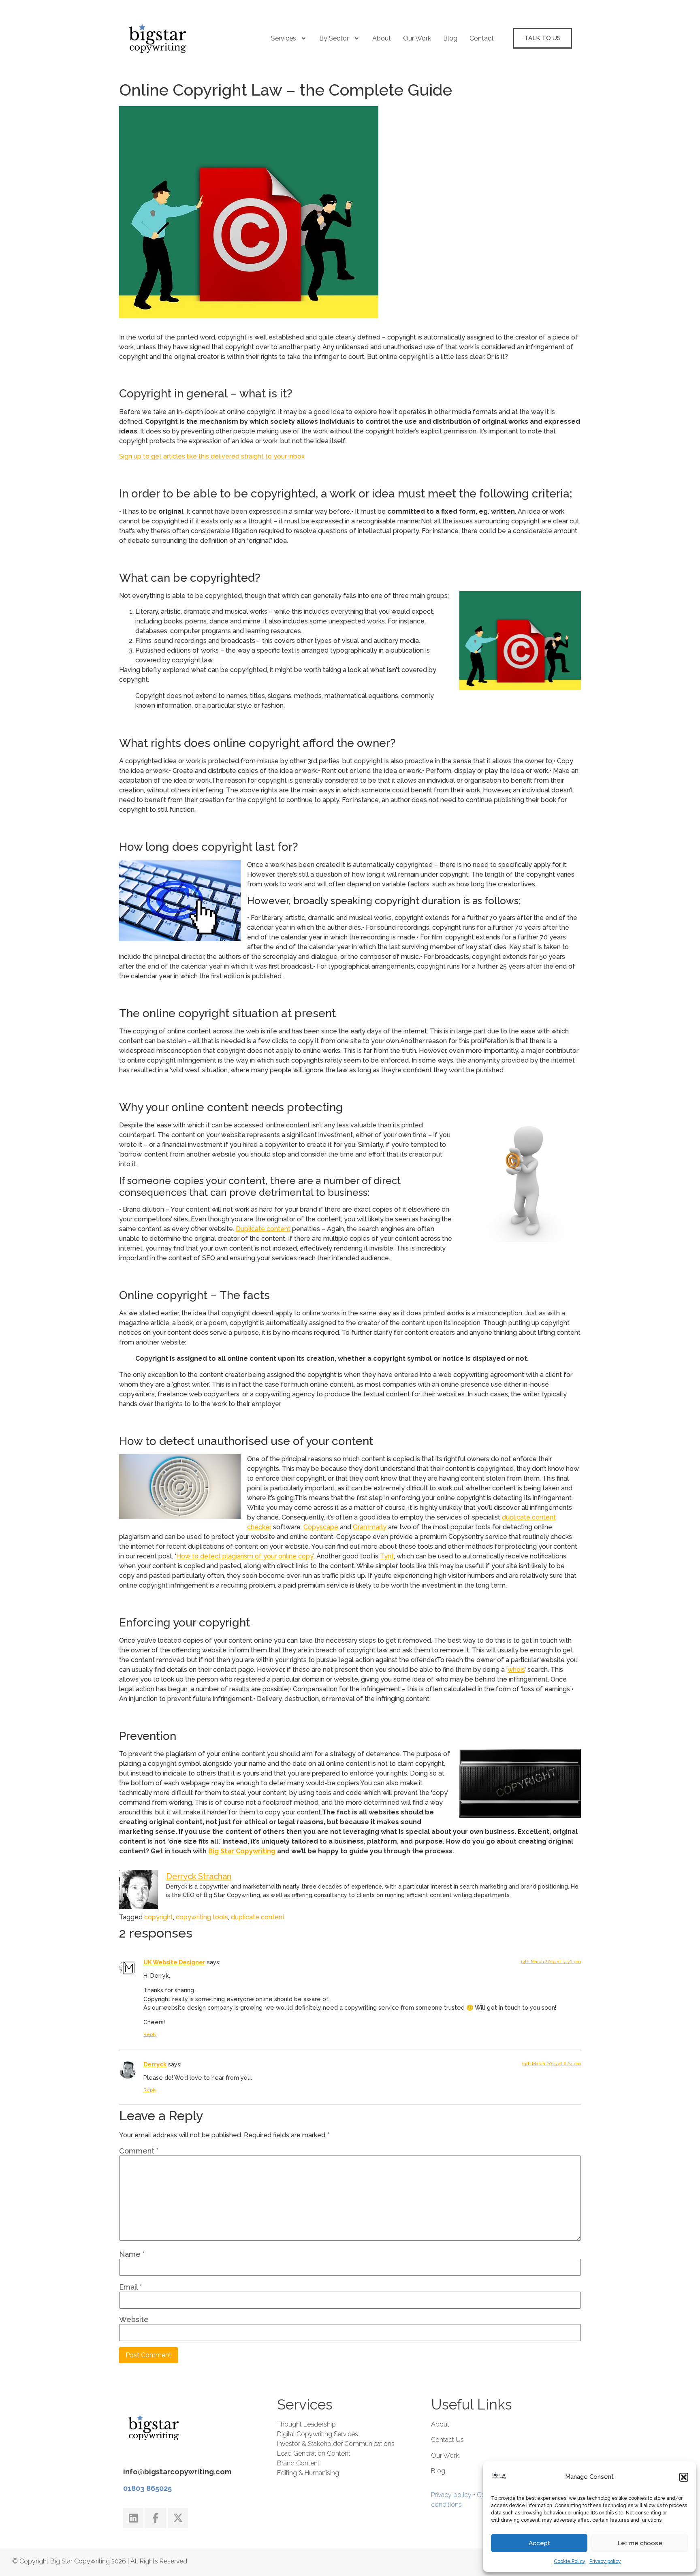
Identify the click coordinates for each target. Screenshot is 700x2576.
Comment (139, 2151)
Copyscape (321, 1527)
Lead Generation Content (314, 2453)
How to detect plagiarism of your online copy (245, 1556)
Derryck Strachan (199, 1876)
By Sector (334, 38)
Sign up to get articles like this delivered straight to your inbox (212, 456)
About (382, 38)
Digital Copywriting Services (318, 2434)
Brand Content (298, 2463)
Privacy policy (605, 2561)
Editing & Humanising (308, 2473)
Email (130, 2287)
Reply (150, 2035)
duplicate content (258, 1917)
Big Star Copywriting (242, 1851)
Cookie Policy (570, 2561)
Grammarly (370, 1527)
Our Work (417, 38)
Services (284, 38)
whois (516, 1670)
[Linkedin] (133, 2518)
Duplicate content (263, 1229)
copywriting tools (202, 1917)
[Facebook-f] (156, 2518)
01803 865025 (147, 2488)
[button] (684, 2477)
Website (134, 2320)
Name (132, 2254)
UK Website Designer (174, 1962)
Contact (482, 38)
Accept (539, 2543)
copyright (159, 1917)
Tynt (387, 1556)
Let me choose (640, 2543)
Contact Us (447, 2440)
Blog (450, 38)
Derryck (155, 2064)
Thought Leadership (306, 2424)
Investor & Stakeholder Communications (336, 2444)
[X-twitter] (178, 2518)
